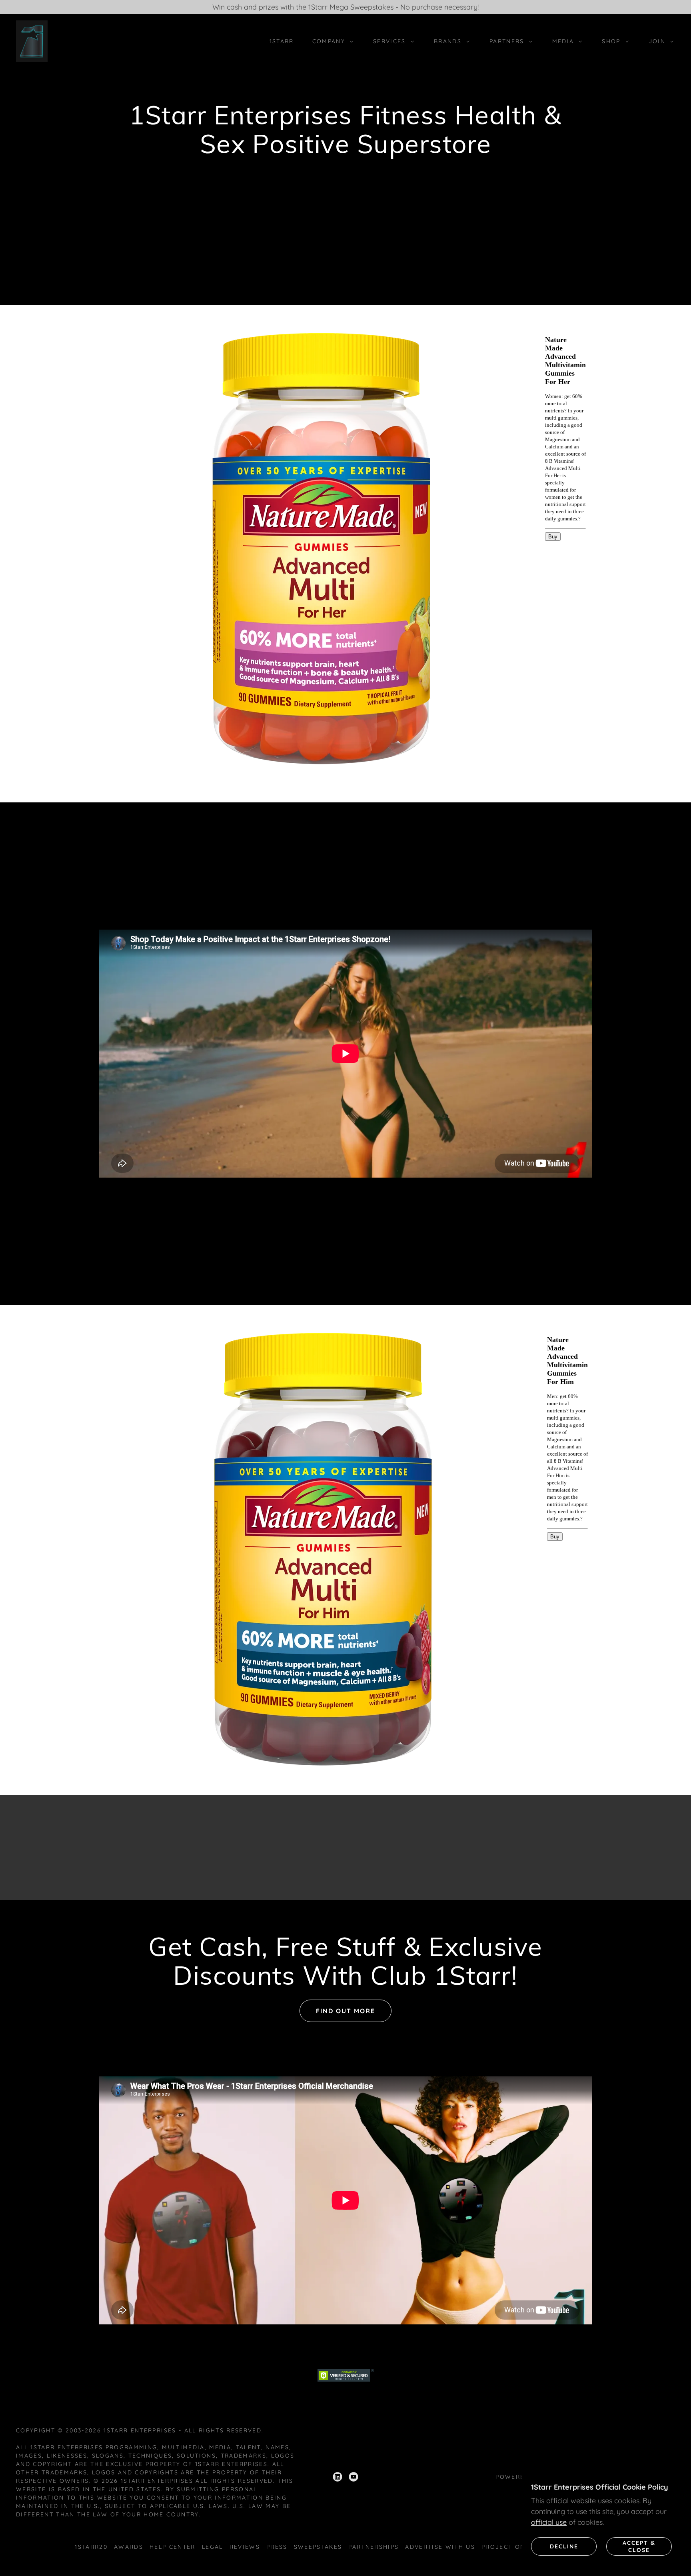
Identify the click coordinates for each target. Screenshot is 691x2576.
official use (549, 2522)
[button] (331, 41)
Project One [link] (505, 2547)
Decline (564, 2546)
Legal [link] (213, 2547)
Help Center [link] (173, 2547)
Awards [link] (129, 2547)
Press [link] (277, 2547)
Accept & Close (639, 2546)
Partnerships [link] (373, 2547)
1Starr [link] (282, 41)
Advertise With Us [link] (440, 2547)
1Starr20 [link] (91, 2547)
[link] (32, 41)
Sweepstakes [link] (318, 2547)
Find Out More (345, 2011)
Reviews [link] (245, 2547)
